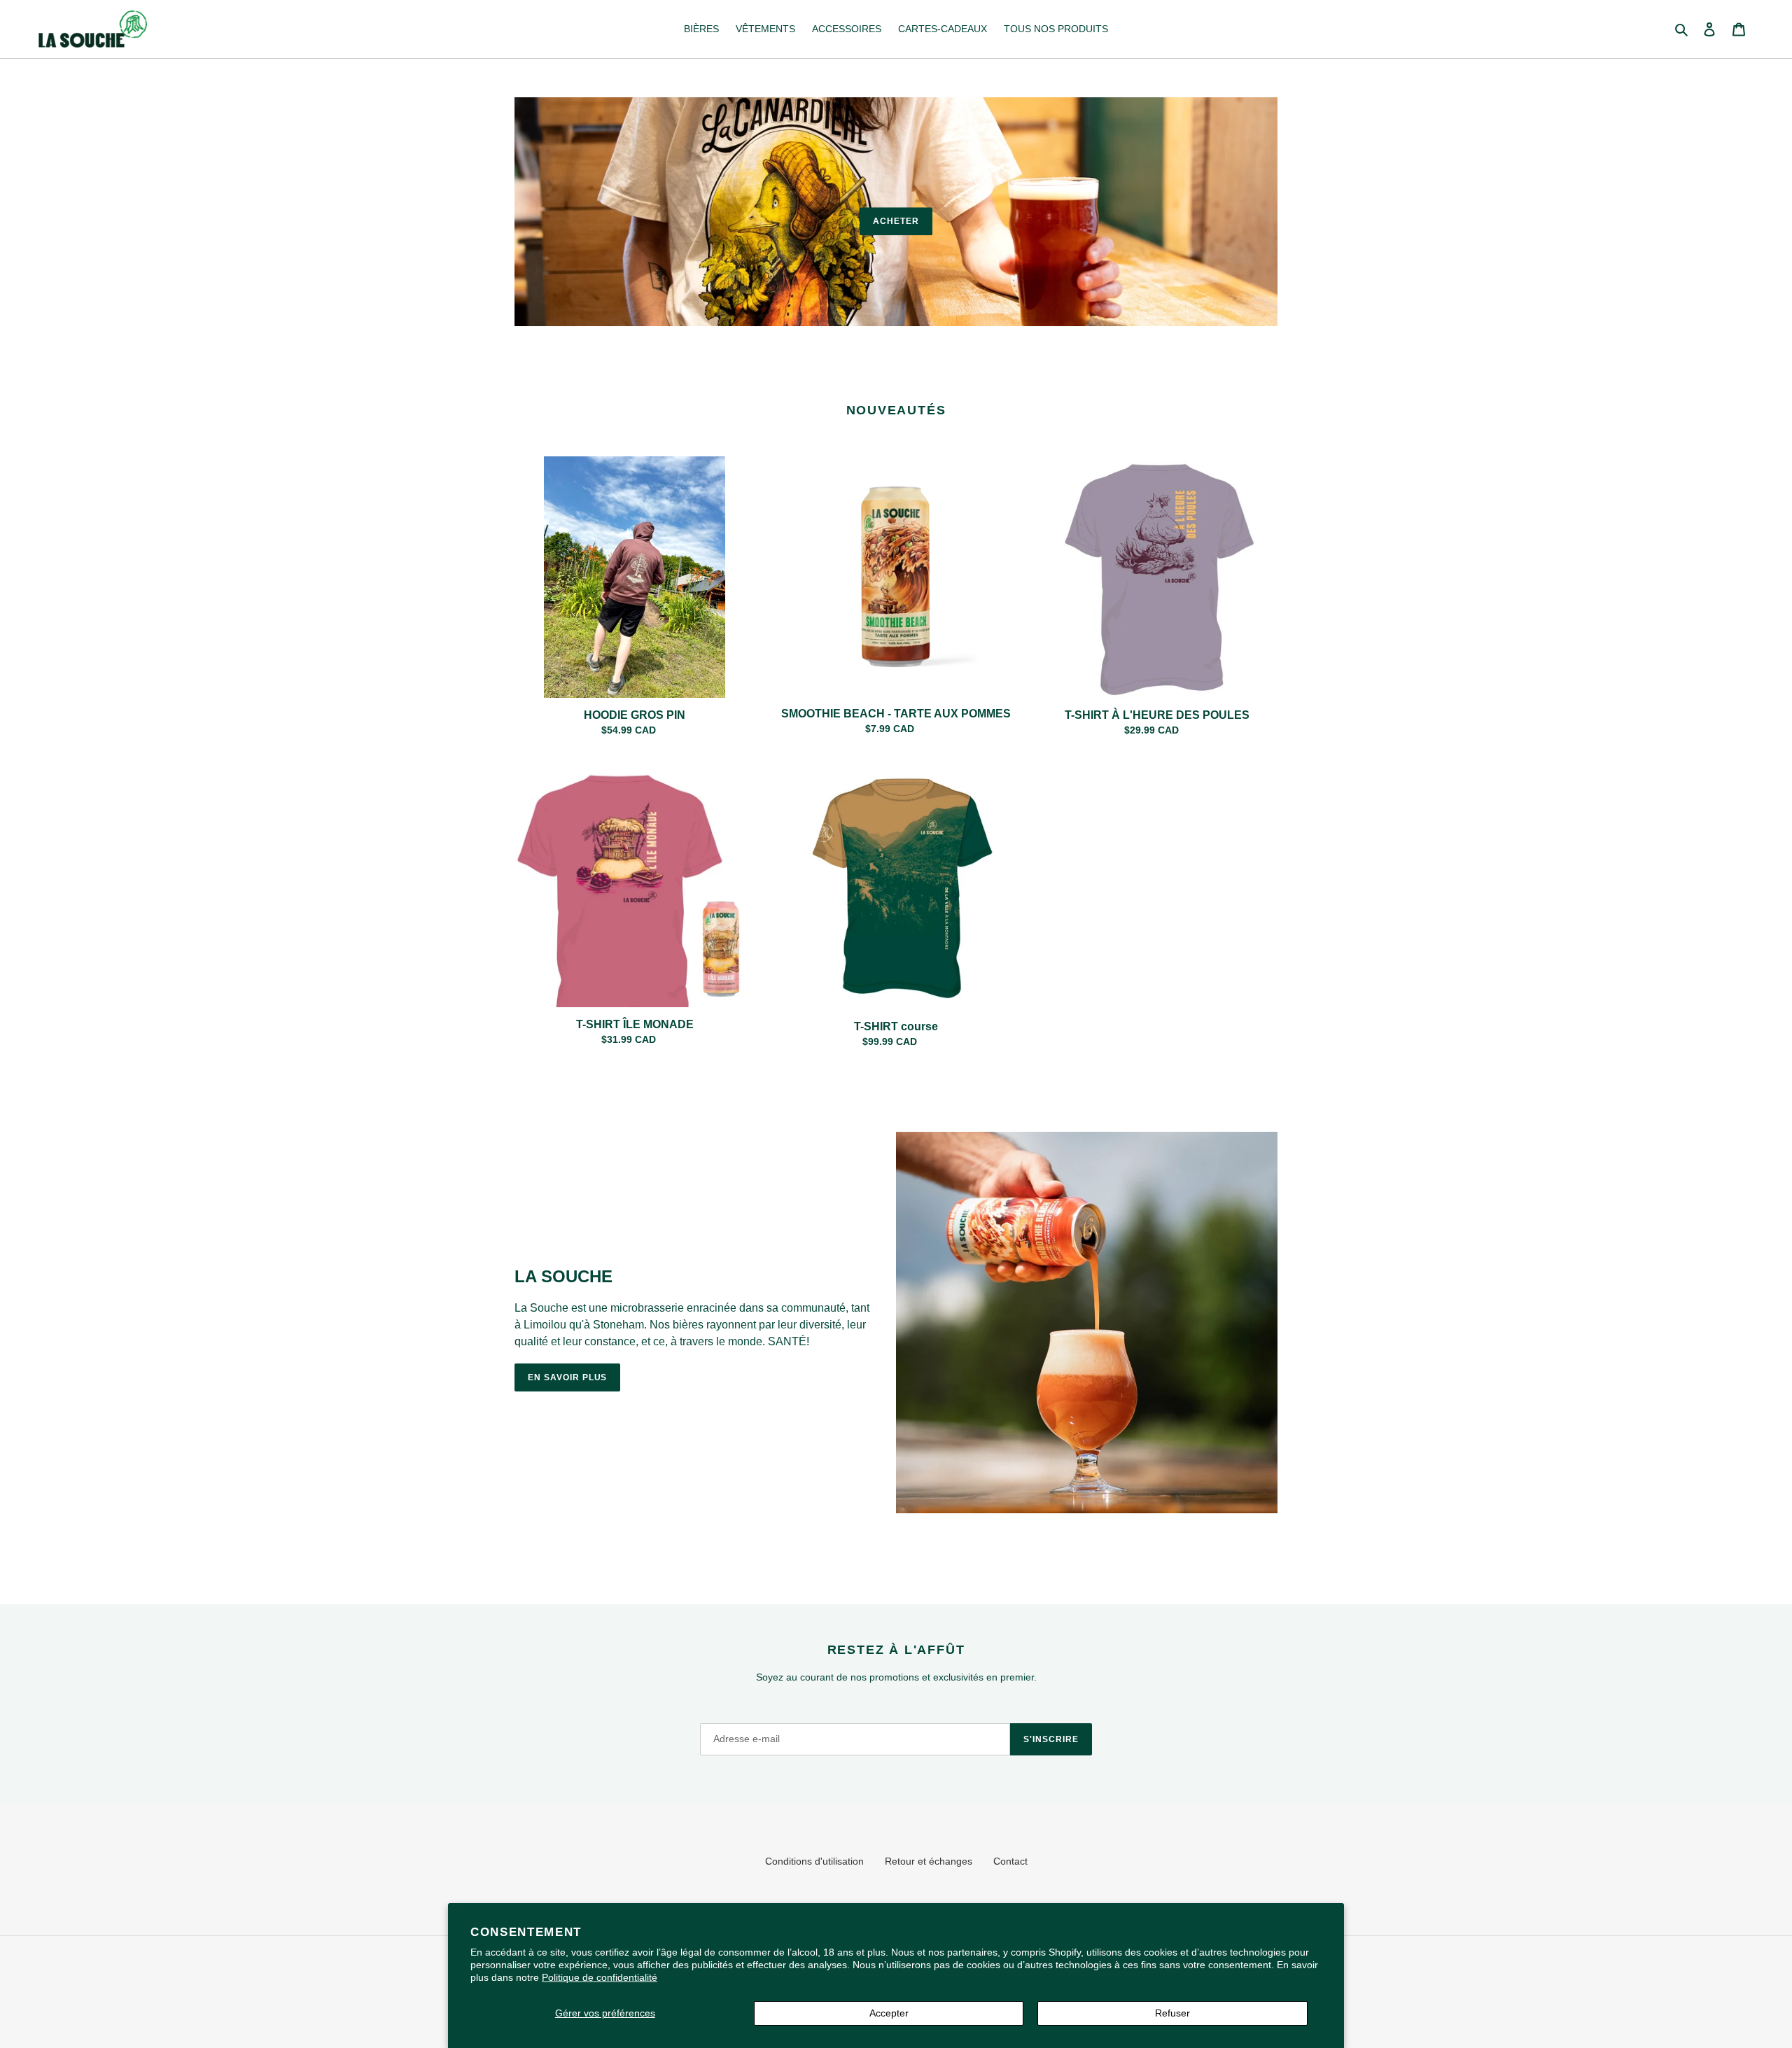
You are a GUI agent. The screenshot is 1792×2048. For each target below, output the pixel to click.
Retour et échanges (929, 1861)
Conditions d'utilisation (814, 1861)
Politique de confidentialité (600, 1977)
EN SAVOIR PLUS (567, 1377)
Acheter (896, 221)
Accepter (889, 2013)
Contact (1010, 1861)
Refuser (1172, 2013)
